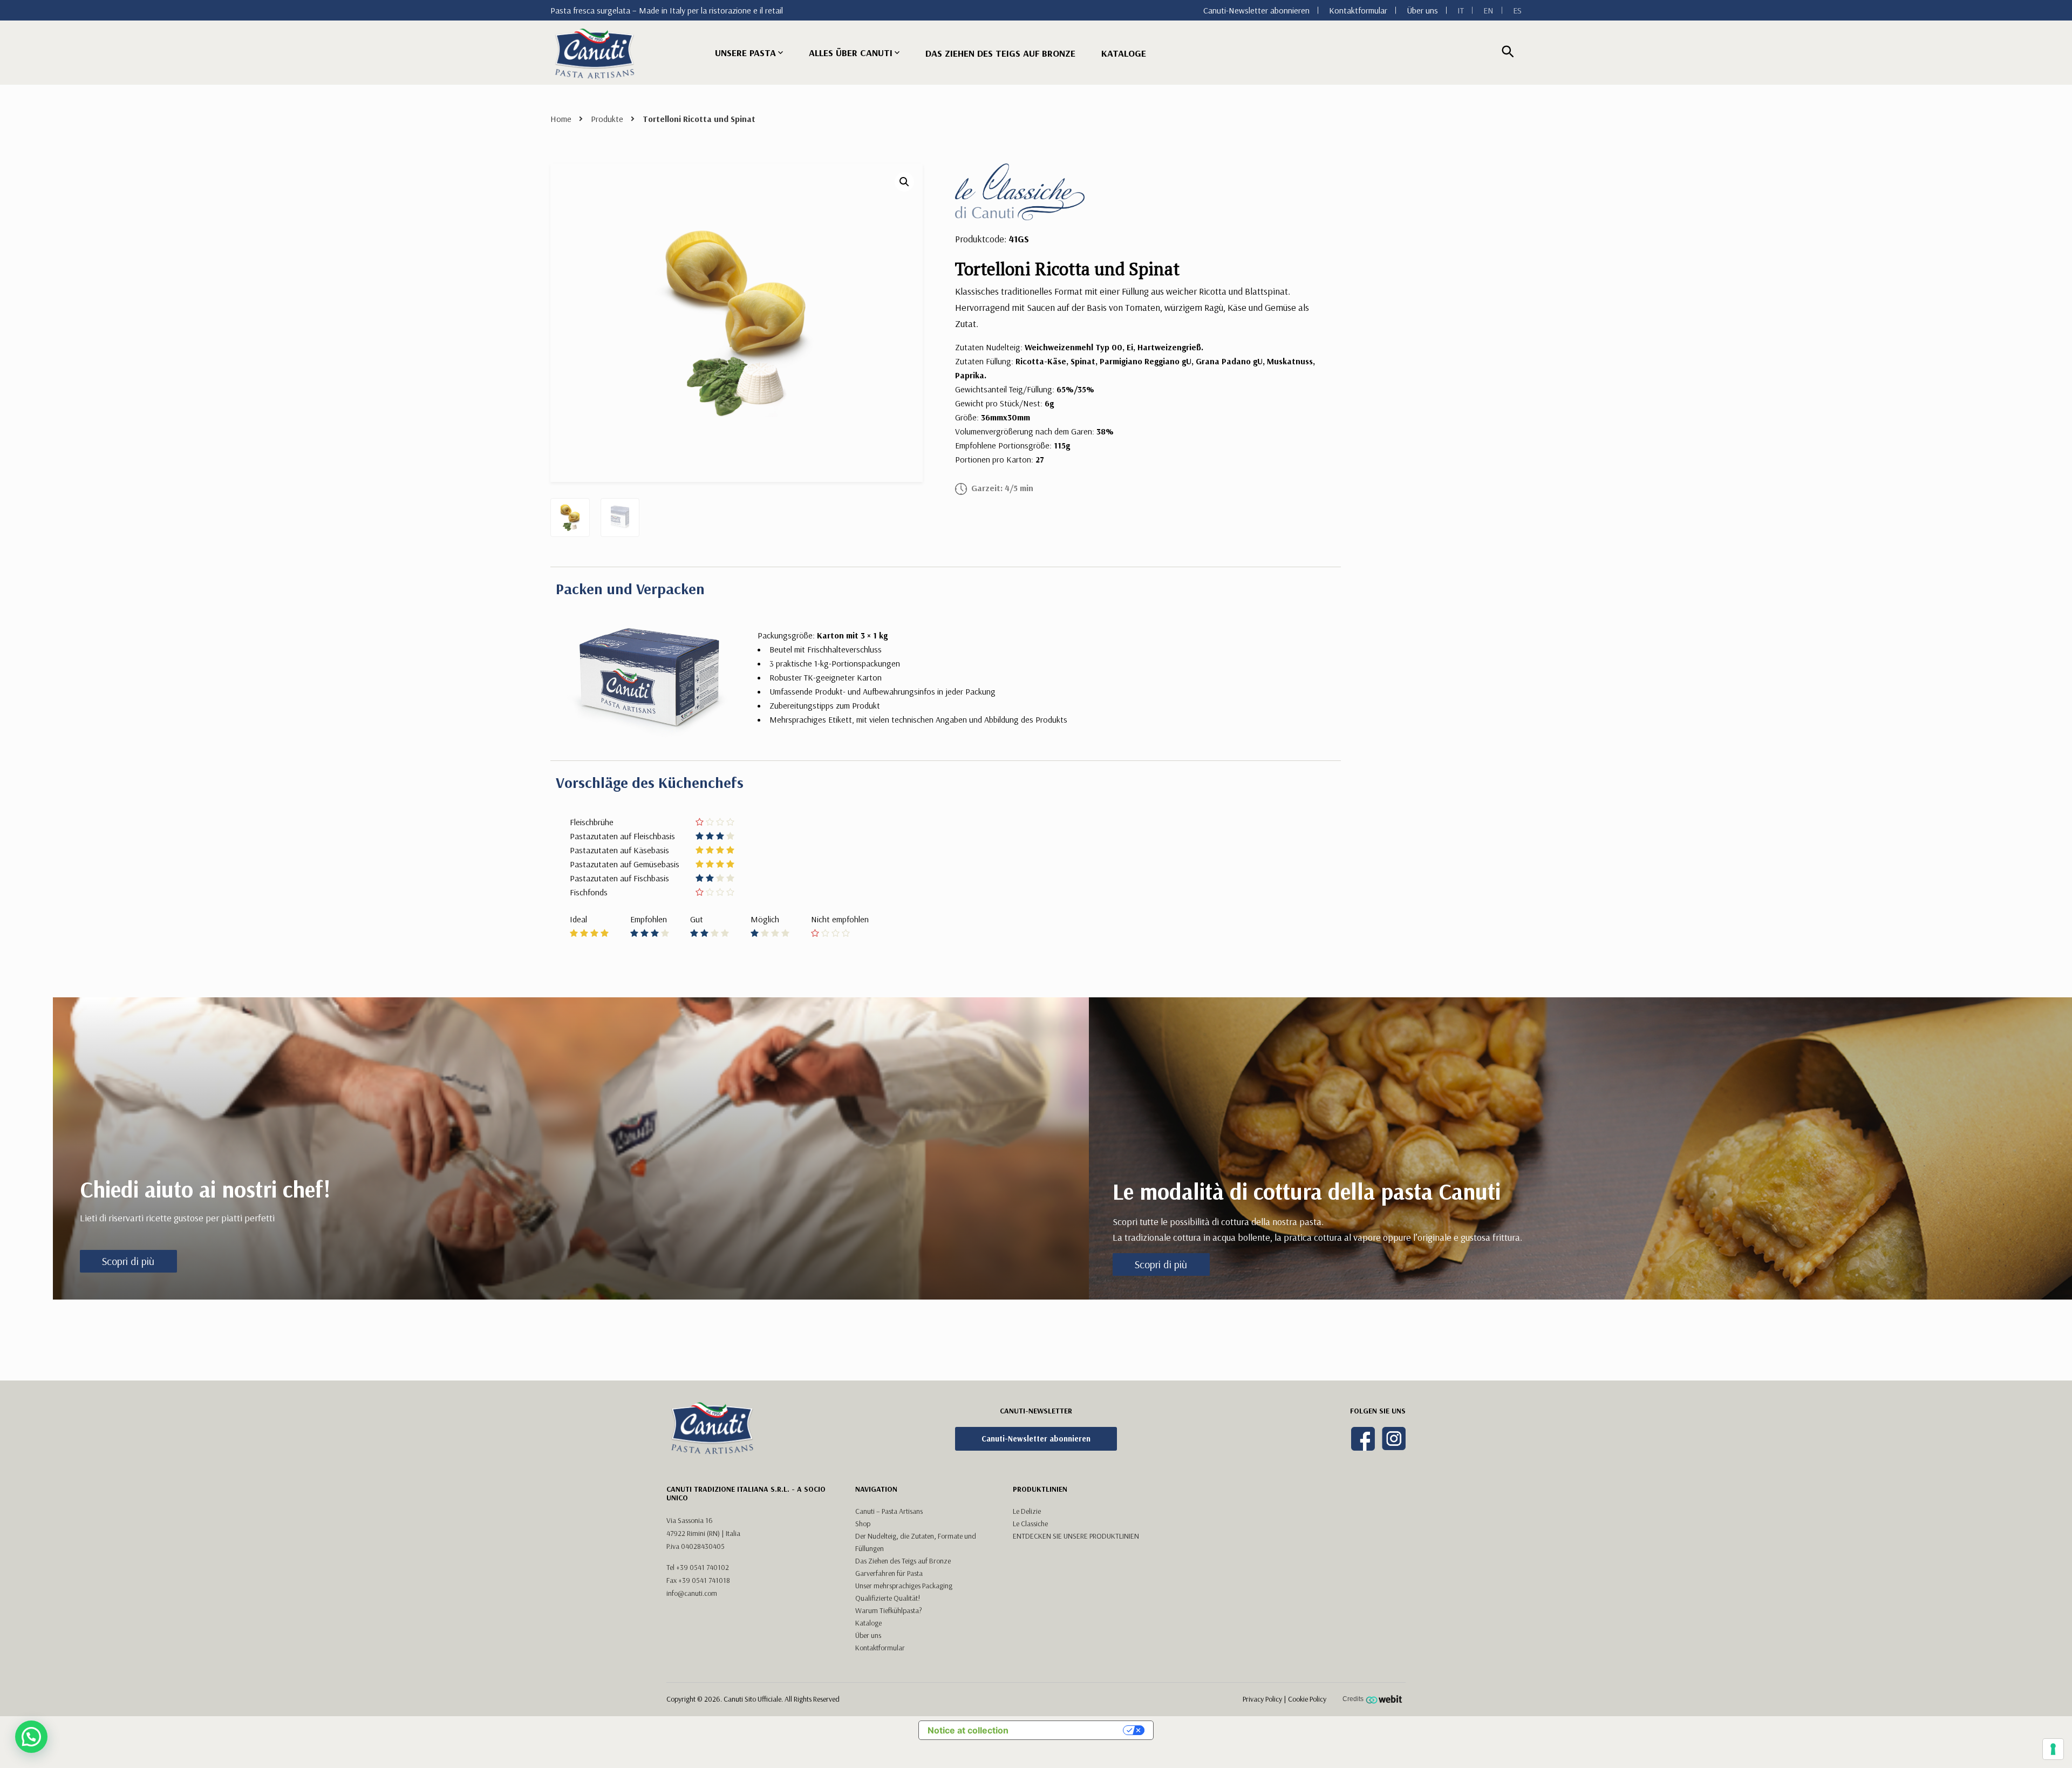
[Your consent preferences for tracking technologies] (2053, 1749)
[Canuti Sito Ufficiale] (595, 53)
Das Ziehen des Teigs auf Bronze (903, 1561)
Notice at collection (968, 1730)
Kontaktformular (1358, 10)
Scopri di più (128, 1261)
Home (561, 119)
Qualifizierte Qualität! (888, 1598)
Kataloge (1124, 53)
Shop (863, 1524)
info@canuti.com (692, 1593)
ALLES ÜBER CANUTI (851, 53)
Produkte (607, 119)
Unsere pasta (745, 53)
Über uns (1422, 10)
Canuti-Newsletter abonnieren (1256, 10)
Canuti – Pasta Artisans (889, 1511)
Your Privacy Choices (1071, 1730)
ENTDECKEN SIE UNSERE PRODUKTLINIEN (1076, 1536)
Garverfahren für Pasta (889, 1573)
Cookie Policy (1307, 1699)
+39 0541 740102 (703, 1567)
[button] (904, 182)
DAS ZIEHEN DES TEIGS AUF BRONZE (1000, 53)
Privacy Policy (1262, 1699)
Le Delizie (1027, 1511)
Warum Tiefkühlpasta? (889, 1610)
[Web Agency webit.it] (1385, 1699)
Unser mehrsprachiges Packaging (904, 1586)
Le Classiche (1030, 1524)
